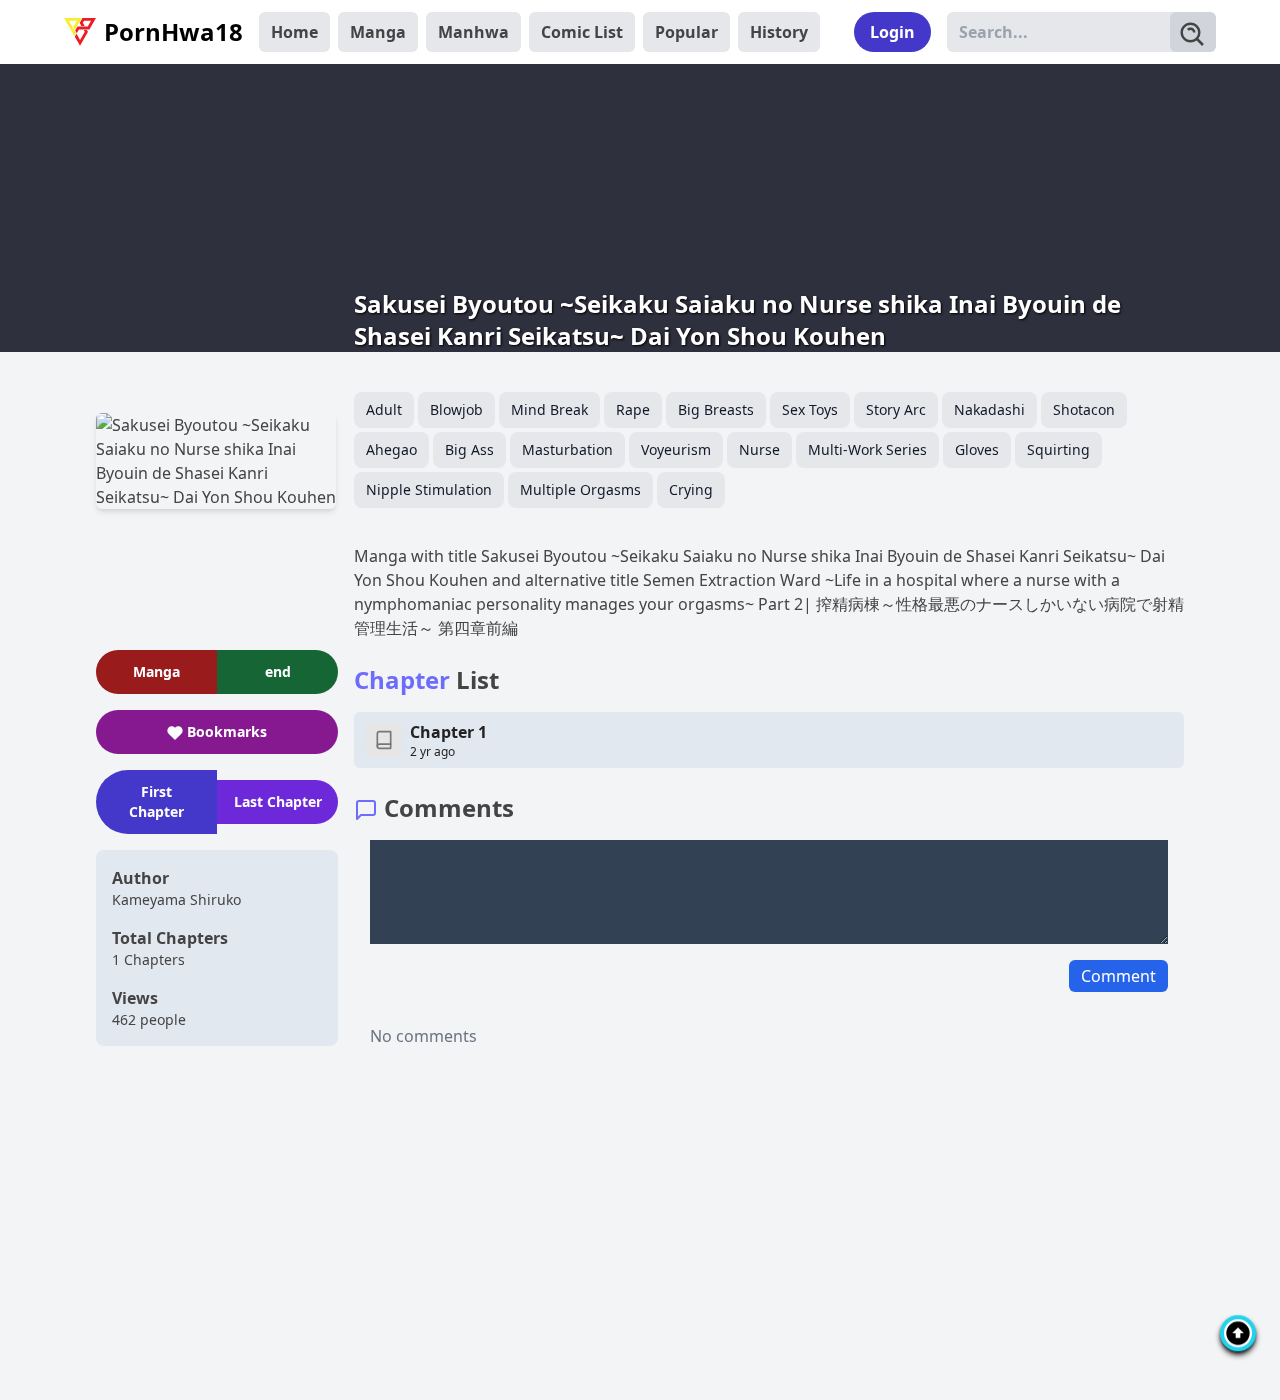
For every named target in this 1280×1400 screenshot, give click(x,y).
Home (294, 32)
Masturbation (567, 449)
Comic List (582, 32)
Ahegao (391, 449)
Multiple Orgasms (580, 489)
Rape (633, 409)
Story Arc (896, 409)
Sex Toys (810, 409)
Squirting (1058, 449)
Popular (686, 32)
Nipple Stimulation (429, 489)
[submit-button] (1193, 32)
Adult (384, 409)
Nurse (759, 449)
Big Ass (469, 449)
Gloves (977, 449)
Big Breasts (716, 409)
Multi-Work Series (867, 449)
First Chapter (156, 801)
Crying (691, 489)
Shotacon (1084, 409)
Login (892, 32)
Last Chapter (278, 801)
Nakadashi (989, 409)
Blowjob (456, 409)
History (779, 32)
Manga (378, 32)
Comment (1118, 976)
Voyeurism (676, 449)
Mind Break (549, 409)
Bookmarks (227, 731)
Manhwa (473, 32)
